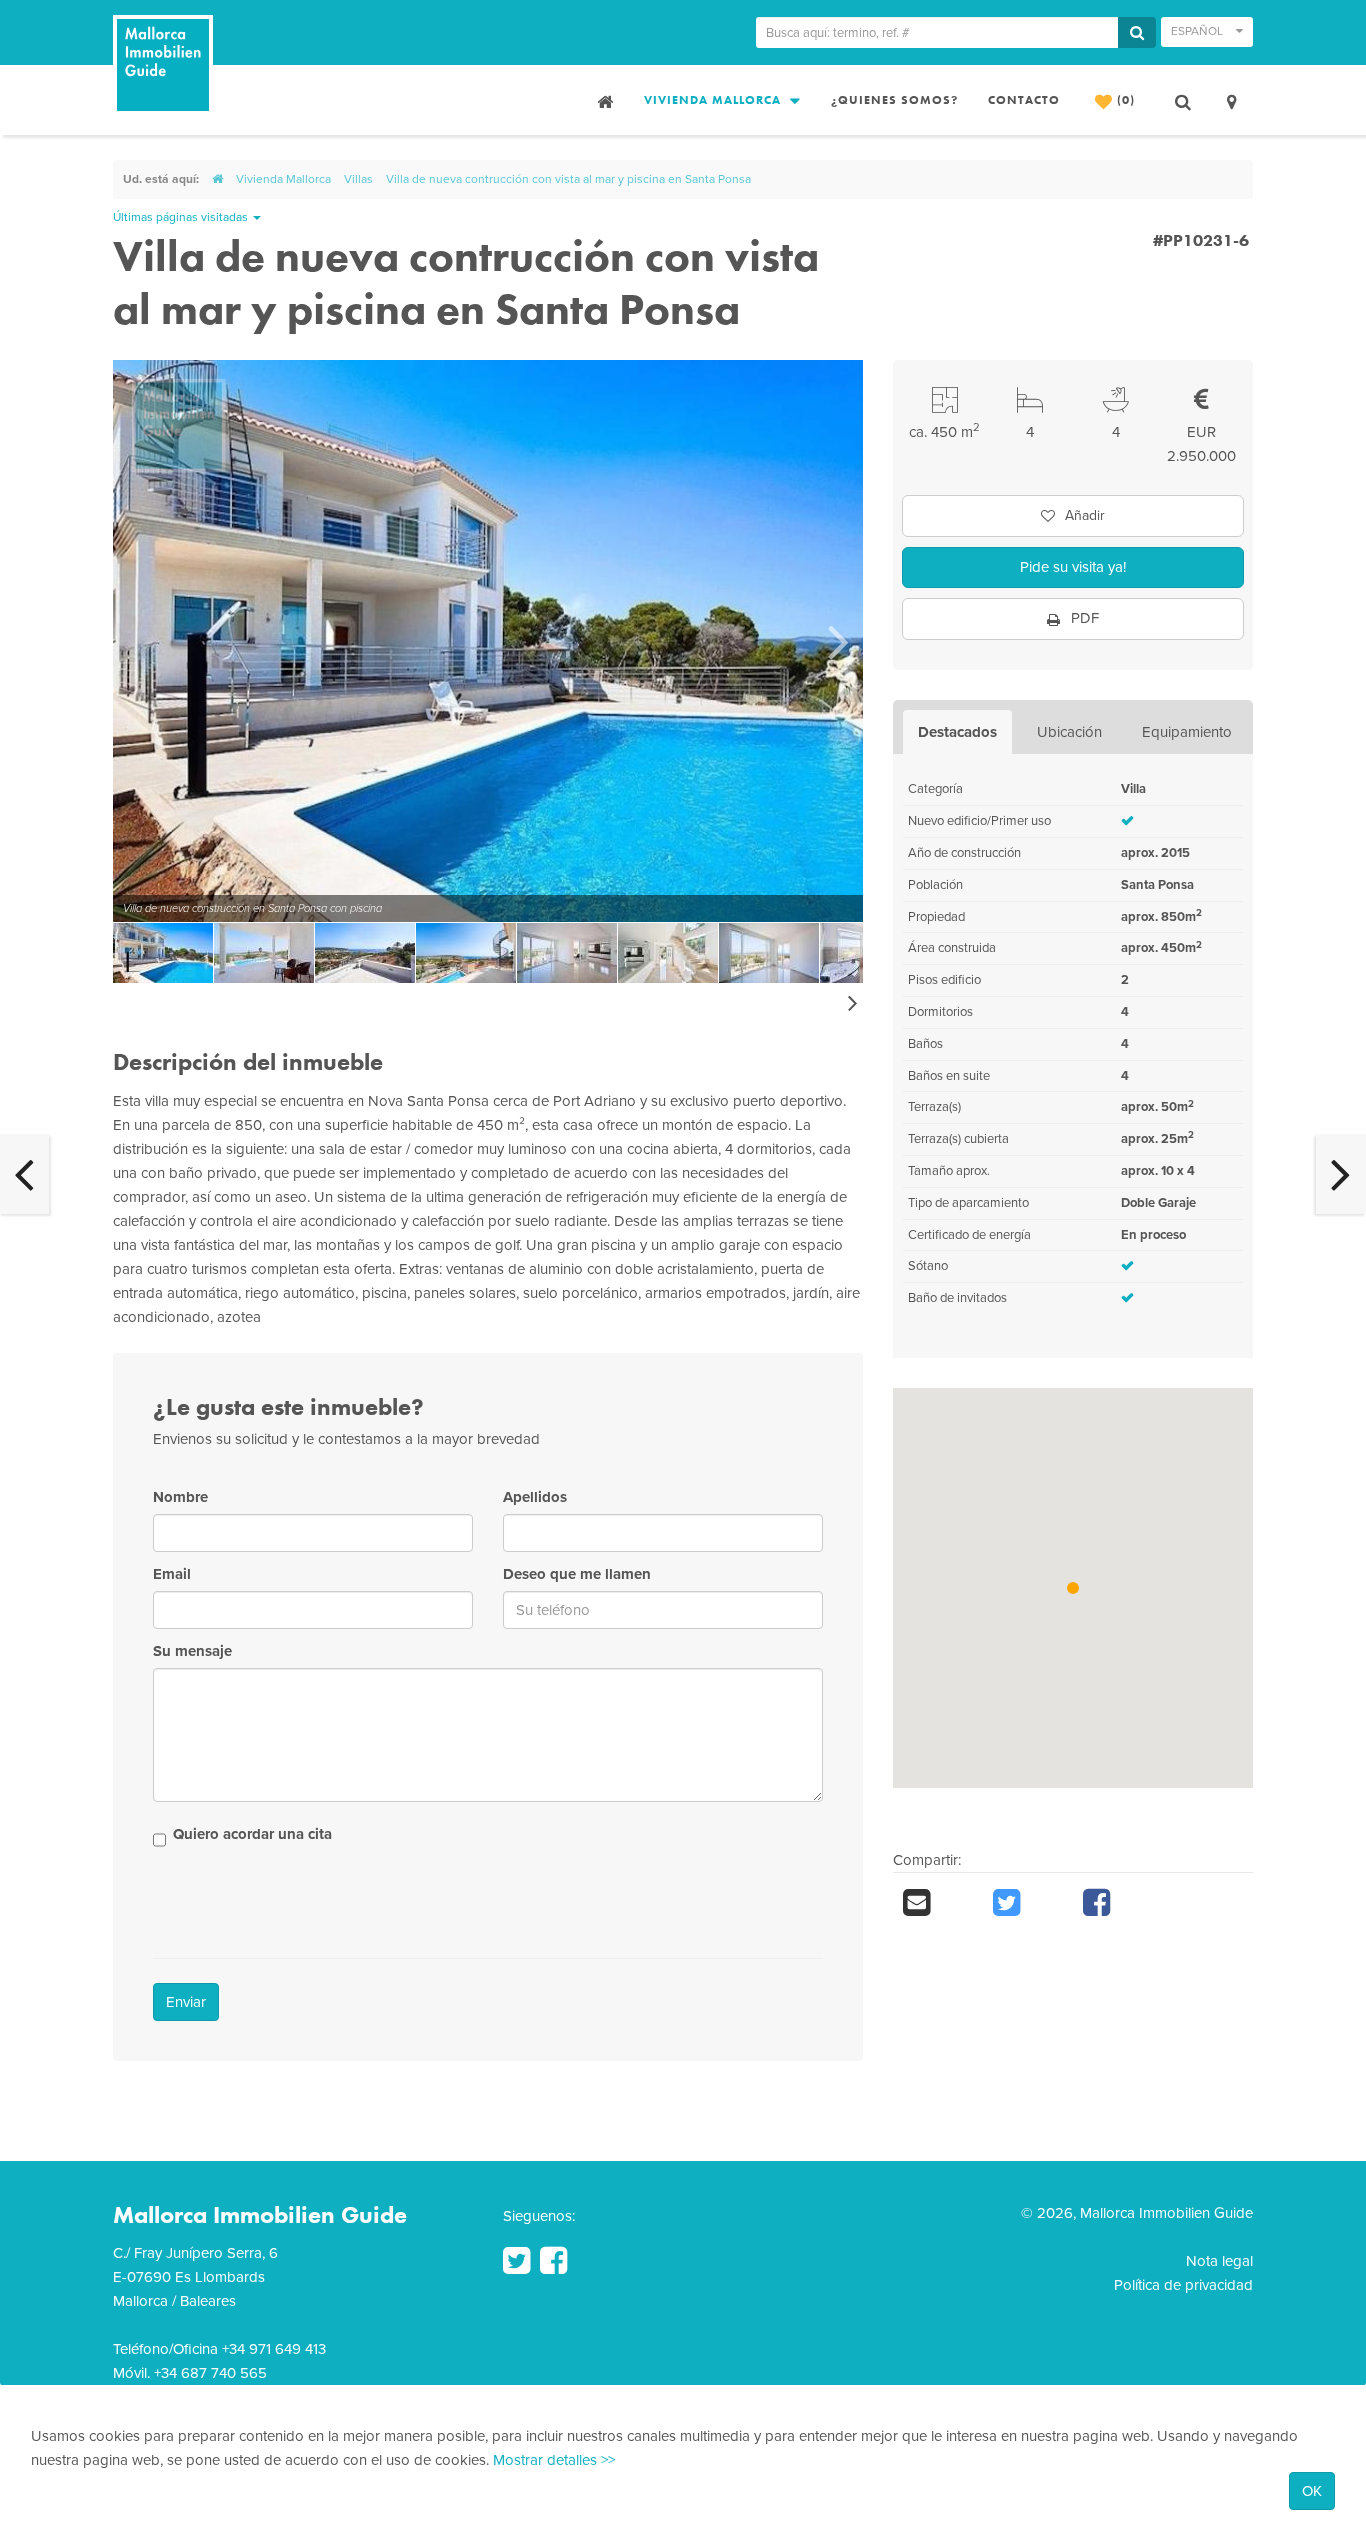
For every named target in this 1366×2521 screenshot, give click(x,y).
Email (172, 1574)
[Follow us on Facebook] (553, 2261)
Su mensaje (192, 1651)
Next (838, 641)
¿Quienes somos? (894, 100)
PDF (1083, 618)
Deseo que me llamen (577, 1574)
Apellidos (535, 1497)
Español (1198, 31)
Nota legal (1219, 2261)
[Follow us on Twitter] (516, 2261)
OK (1312, 2491)
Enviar (186, 2002)
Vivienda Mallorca (714, 100)
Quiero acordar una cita (252, 1834)
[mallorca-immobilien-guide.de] (217, 179)
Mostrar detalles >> (554, 2460)
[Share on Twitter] (1028, 1903)
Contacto (1024, 100)
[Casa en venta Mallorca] (603, 100)
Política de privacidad (1183, 2285)
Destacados (957, 732)
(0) (1124, 100)
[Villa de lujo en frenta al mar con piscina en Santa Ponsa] (1341, 1174)
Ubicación (1069, 732)
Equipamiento (1187, 732)
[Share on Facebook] (1118, 1903)
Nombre (180, 1497)
